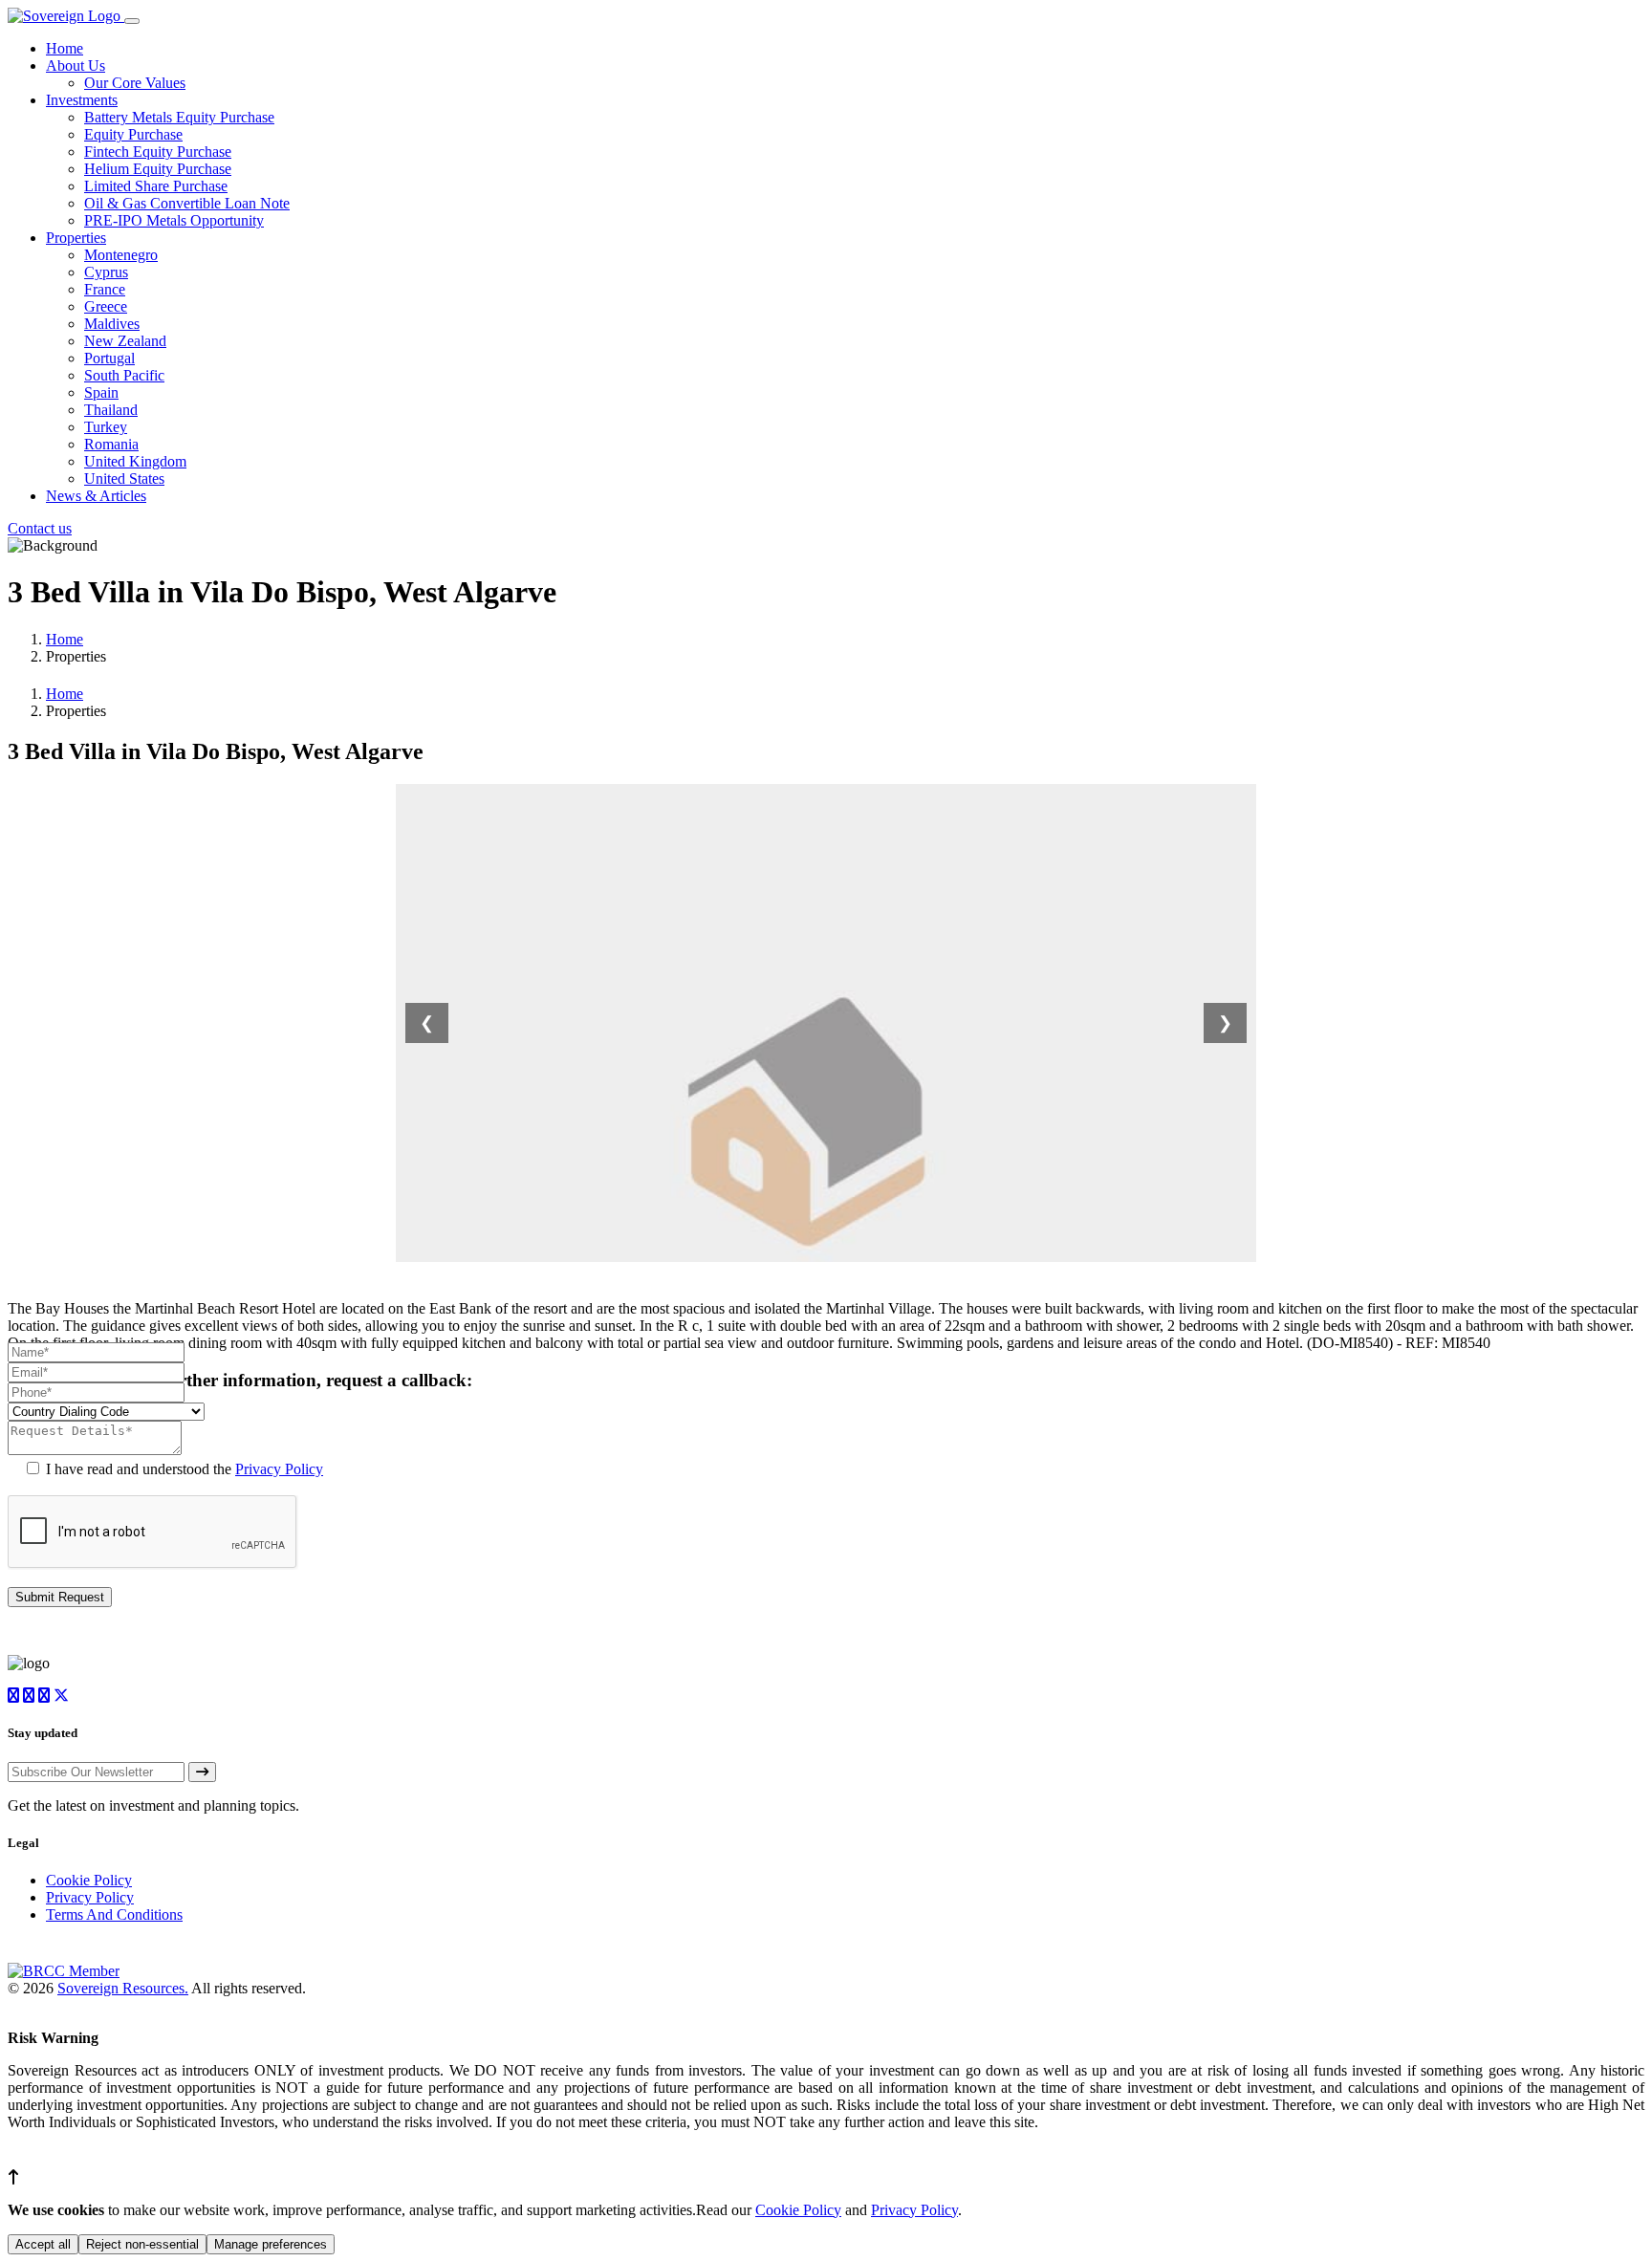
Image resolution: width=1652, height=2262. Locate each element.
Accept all (43, 2244)
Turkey (106, 427)
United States (124, 478)
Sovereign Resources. (123, 1988)
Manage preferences (271, 2244)
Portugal (109, 358)
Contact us (40, 528)
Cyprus (106, 272)
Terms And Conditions (114, 1914)
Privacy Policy (279, 1469)
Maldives (112, 324)
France (105, 289)
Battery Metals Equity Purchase (179, 117)
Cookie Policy (89, 1880)
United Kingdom (135, 461)
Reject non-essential (142, 2244)
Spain (101, 392)
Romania (111, 444)
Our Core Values (135, 83)
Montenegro (121, 255)
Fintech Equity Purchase (158, 152)
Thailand (111, 410)
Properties (76, 238)
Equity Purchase (133, 134)
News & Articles (96, 496)
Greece (106, 306)
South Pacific (124, 375)
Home (65, 48)
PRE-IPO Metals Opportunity (174, 220)
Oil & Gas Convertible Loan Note (187, 203)
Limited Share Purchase (156, 186)
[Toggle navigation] (132, 21)
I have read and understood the (183, 1469)
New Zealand (125, 341)
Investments (82, 100)
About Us (76, 65)
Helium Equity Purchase (158, 169)
